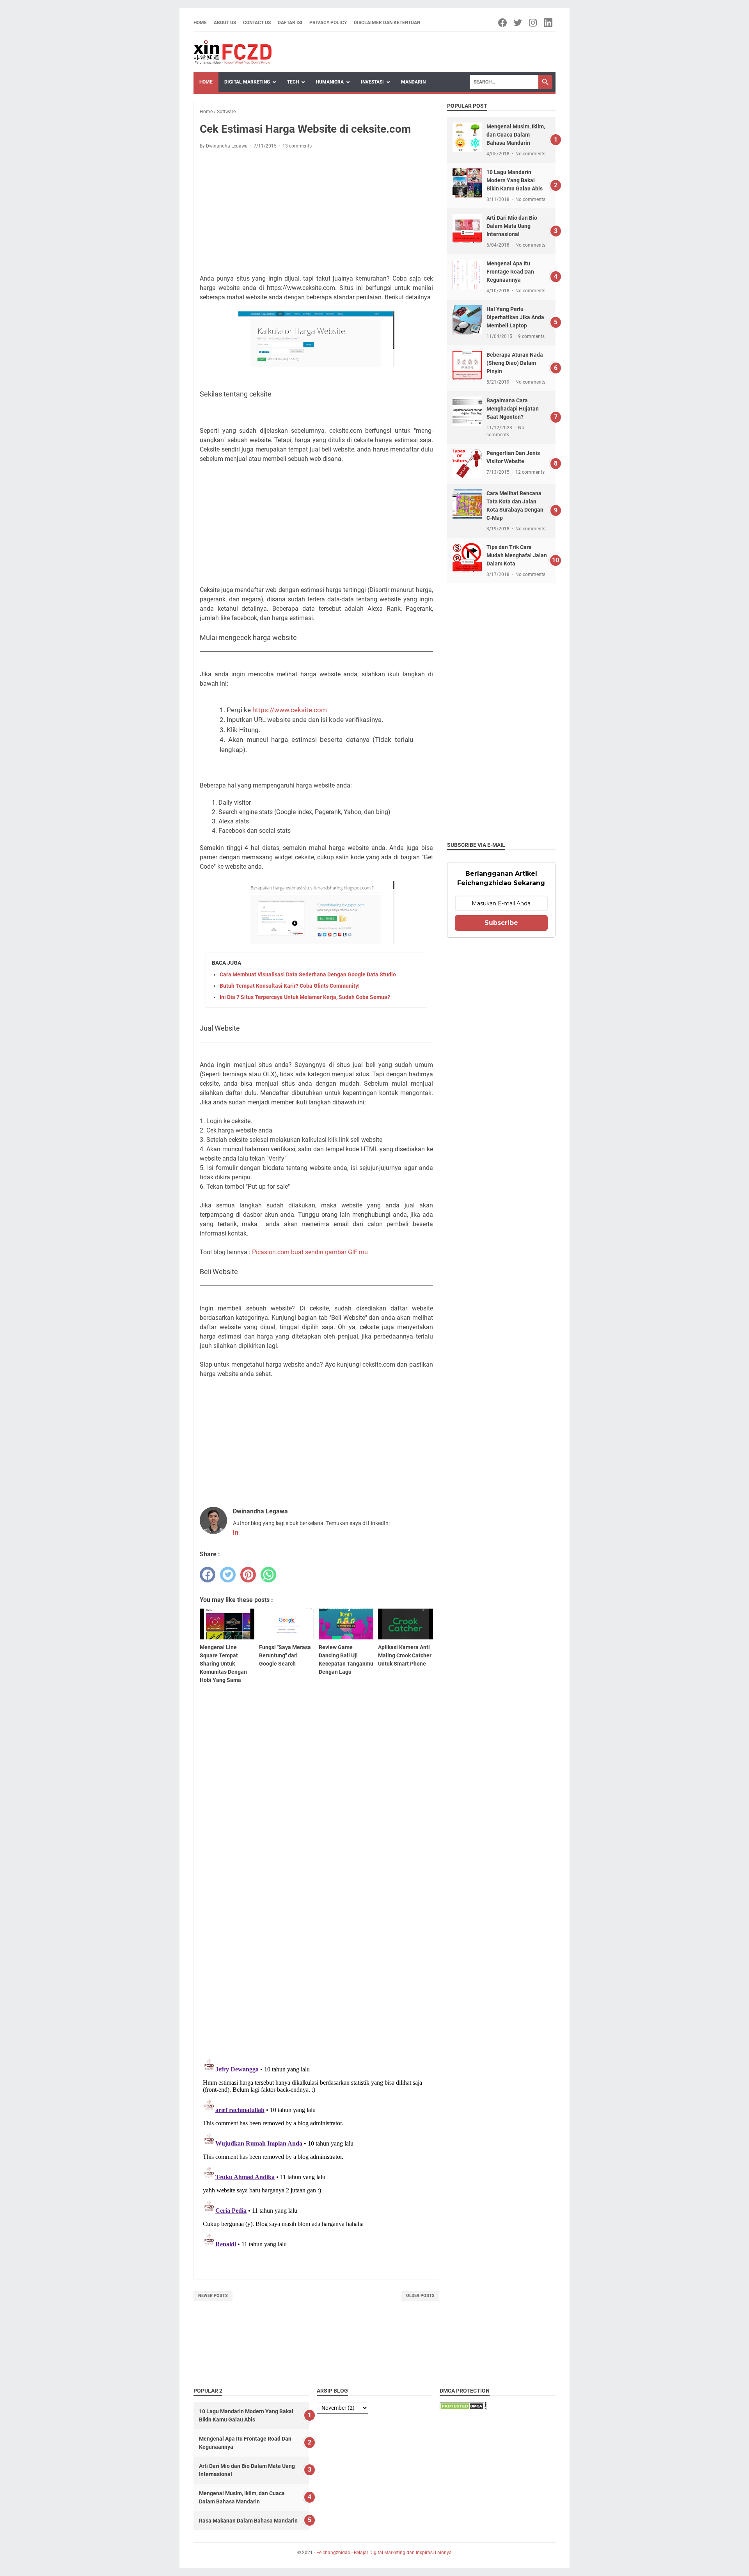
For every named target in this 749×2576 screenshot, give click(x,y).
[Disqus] (316, 1951)
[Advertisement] (316, 213)
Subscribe (501, 923)
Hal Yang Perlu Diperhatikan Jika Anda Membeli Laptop (515, 317)
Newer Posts (213, 2296)
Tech (293, 82)
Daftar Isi (290, 23)
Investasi (372, 82)
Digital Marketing (247, 82)
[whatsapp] (268, 1575)
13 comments (297, 146)
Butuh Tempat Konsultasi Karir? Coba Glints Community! (290, 986)
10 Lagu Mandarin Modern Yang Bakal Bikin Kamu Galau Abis (515, 180)
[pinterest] (248, 1575)
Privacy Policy (328, 23)
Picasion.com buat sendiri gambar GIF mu (310, 1252)
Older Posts (420, 2296)
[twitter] (228, 1575)
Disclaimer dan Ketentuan (387, 23)
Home (200, 23)
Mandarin (413, 82)
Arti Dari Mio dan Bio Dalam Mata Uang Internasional (512, 226)
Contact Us (257, 23)
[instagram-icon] (533, 23)
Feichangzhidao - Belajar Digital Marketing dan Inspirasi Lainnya (384, 2553)
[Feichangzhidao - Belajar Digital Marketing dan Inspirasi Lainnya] (233, 52)
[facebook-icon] (503, 23)
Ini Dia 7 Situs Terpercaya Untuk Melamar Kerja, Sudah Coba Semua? (305, 997)
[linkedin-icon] (549, 23)
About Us (225, 23)
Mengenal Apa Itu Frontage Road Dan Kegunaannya (510, 272)
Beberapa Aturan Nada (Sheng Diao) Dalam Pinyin (515, 363)
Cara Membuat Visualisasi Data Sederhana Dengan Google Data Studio (308, 974)
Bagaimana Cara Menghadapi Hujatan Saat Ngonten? (513, 409)
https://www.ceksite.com (290, 710)
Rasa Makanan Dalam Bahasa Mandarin (248, 2521)
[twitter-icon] (518, 23)
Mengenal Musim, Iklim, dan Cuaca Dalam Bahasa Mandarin (516, 135)
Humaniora (330, 82)
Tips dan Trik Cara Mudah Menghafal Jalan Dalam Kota (517, 555)
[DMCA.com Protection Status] (463, 2408)
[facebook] (208, 1575)
